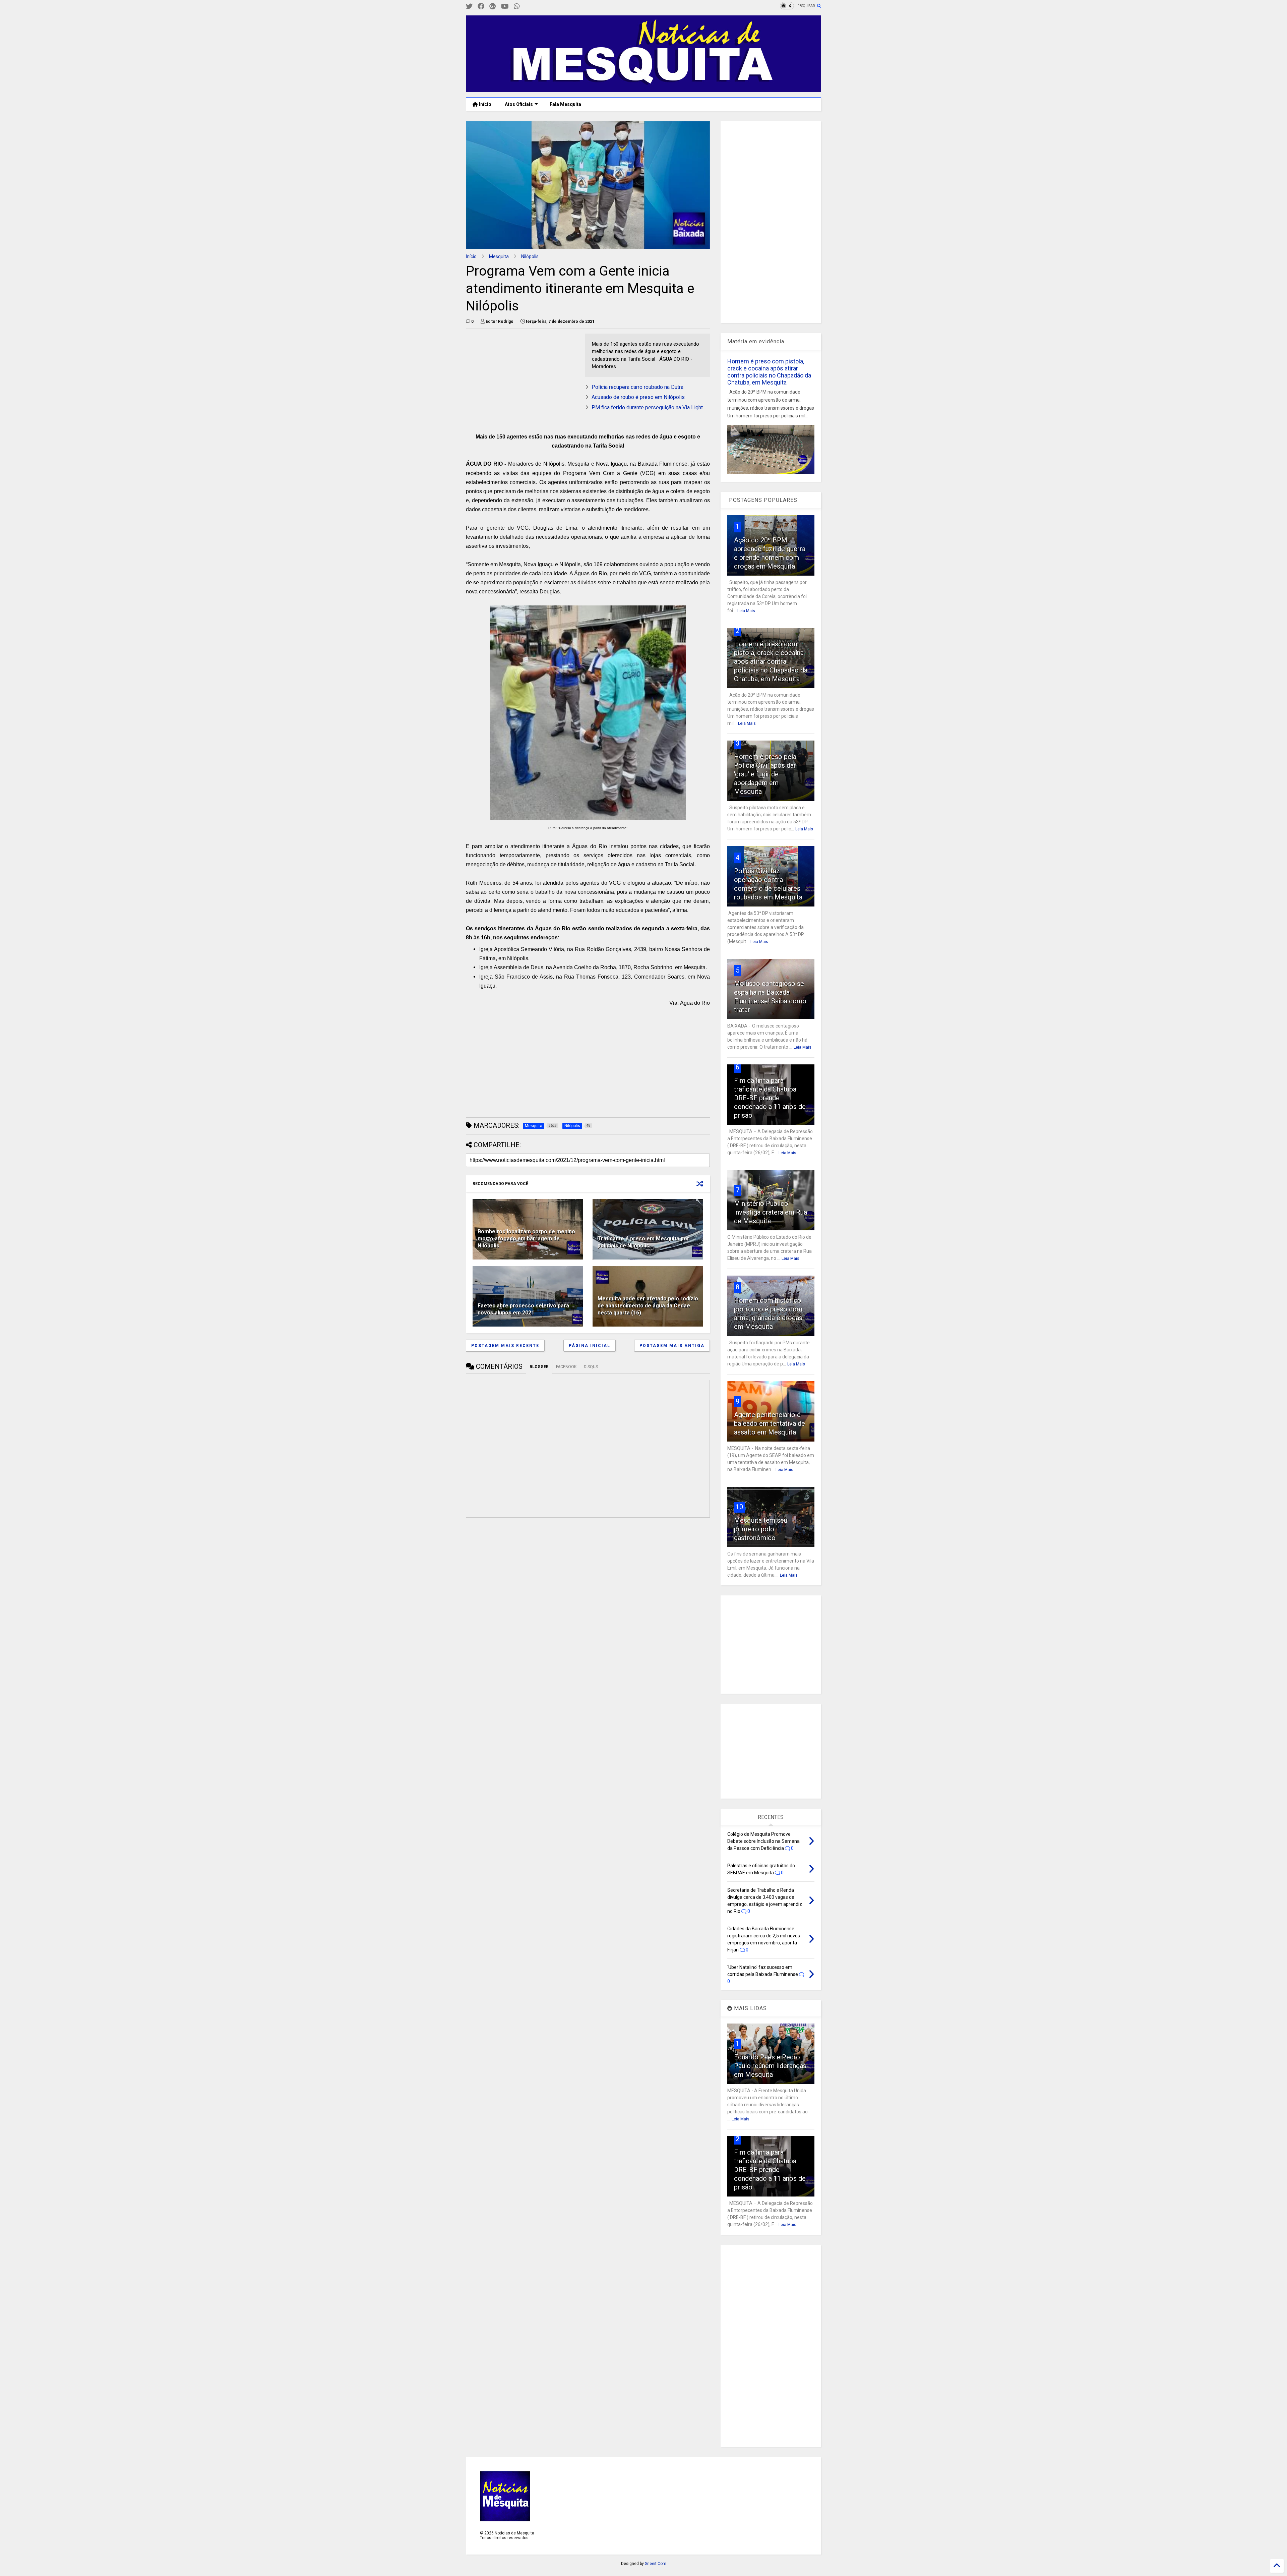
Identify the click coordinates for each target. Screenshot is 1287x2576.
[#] (469, 7)
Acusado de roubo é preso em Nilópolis (638, 397)
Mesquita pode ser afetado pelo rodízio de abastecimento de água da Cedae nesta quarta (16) (648, 1306)
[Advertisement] (516, 375)
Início (485, 104)
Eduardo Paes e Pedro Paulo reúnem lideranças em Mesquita (770, 2066)
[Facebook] (481, 7)
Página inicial (590, 1346)
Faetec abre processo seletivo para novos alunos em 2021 (523, 1309)
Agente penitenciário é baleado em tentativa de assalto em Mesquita (770, 1423)
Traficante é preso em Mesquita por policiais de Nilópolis (643, 1242)
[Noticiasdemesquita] (528, 7)
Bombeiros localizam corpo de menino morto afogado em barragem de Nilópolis (526, 1239)
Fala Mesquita (565, 104)
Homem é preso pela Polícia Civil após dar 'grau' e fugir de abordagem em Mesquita (765, 774)
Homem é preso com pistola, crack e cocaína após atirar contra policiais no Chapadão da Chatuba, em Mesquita (769, 372)
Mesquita (499, 256)
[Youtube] (505, 7)
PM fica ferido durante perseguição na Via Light (647, 407)
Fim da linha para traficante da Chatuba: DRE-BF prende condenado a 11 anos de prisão (770, 1098)
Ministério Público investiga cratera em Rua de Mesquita (771, 1212)
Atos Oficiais (519, 104)
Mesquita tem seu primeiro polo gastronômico (761, 1529)
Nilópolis (530, 256)
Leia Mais (746, 611)
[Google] (493, 7)
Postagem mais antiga (672, 1346)
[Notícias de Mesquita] (643, 89)
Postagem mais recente (505, 1346)
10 (739, 1507)
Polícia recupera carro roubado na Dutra (637, 387)
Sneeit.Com (656, 2564)
